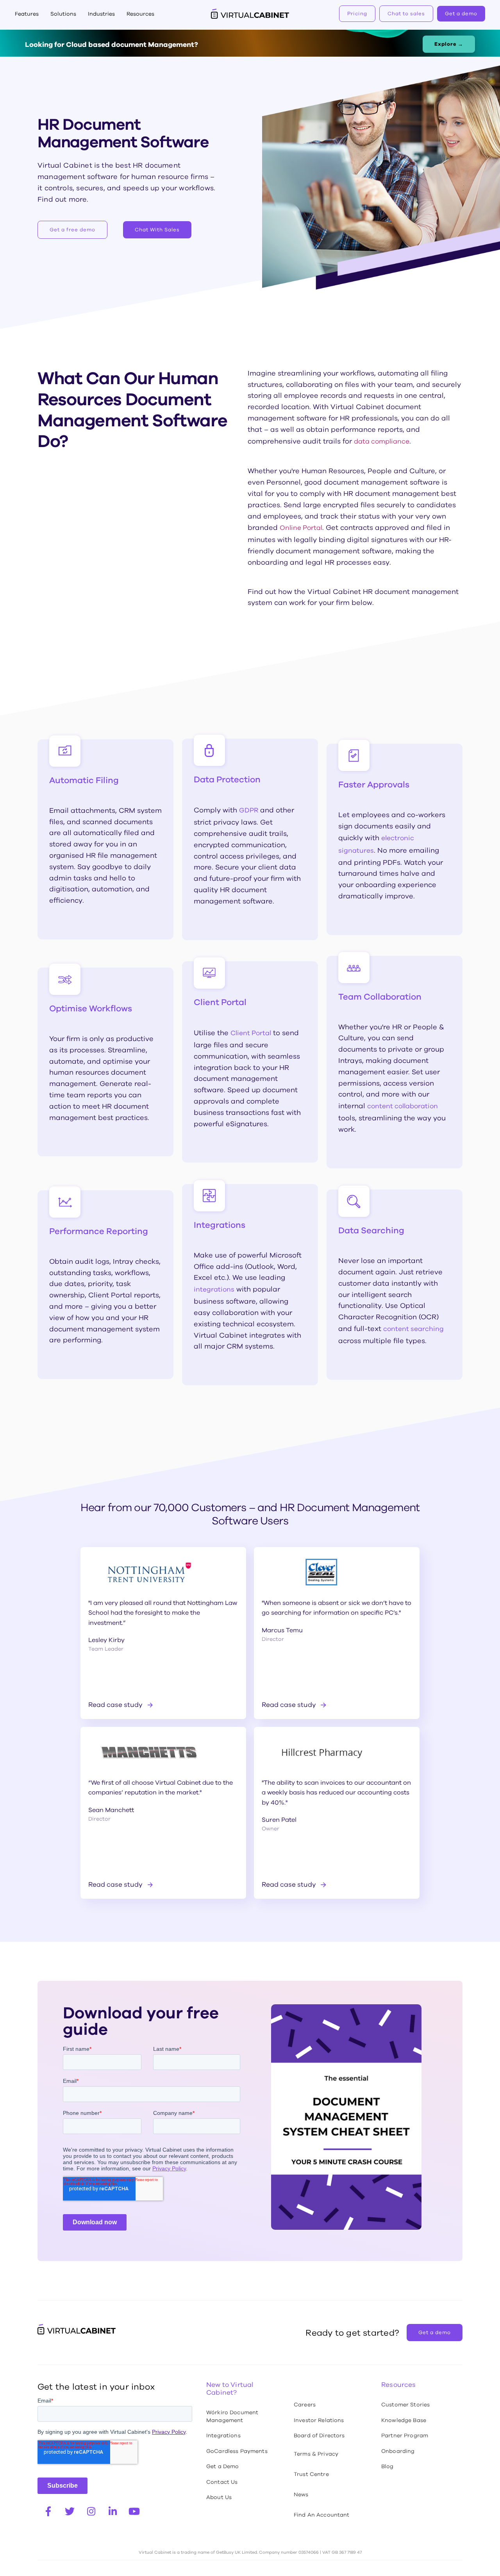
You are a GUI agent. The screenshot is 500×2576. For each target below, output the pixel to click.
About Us (219, 2497)
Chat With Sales (157, 230)
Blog (387, 2466)
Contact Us (222, 2482)
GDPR (249, 810)
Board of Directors (319, 2435)
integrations (214, 1289)
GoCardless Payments (237, 2451)
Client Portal (251, 1033)
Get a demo (461, 13)
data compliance (382, 441)
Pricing (357, 13)
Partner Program (405, 2435)
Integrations (223, 2435)
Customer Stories (405, 2404)
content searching (413, 1329)
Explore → (449, 44)
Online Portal (301, 528)
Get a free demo (72, 230)
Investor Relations (319, 2420)
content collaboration (403, 1106)
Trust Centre (311, 2474)
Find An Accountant (322, 2515)
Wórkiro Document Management (232, 2416)
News (301, 2494)
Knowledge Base (404, 2420)
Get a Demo (222, 2466)
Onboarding (398, 2451)
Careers (305, 2404)
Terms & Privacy (316, 2454)
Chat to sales (406, 13)
